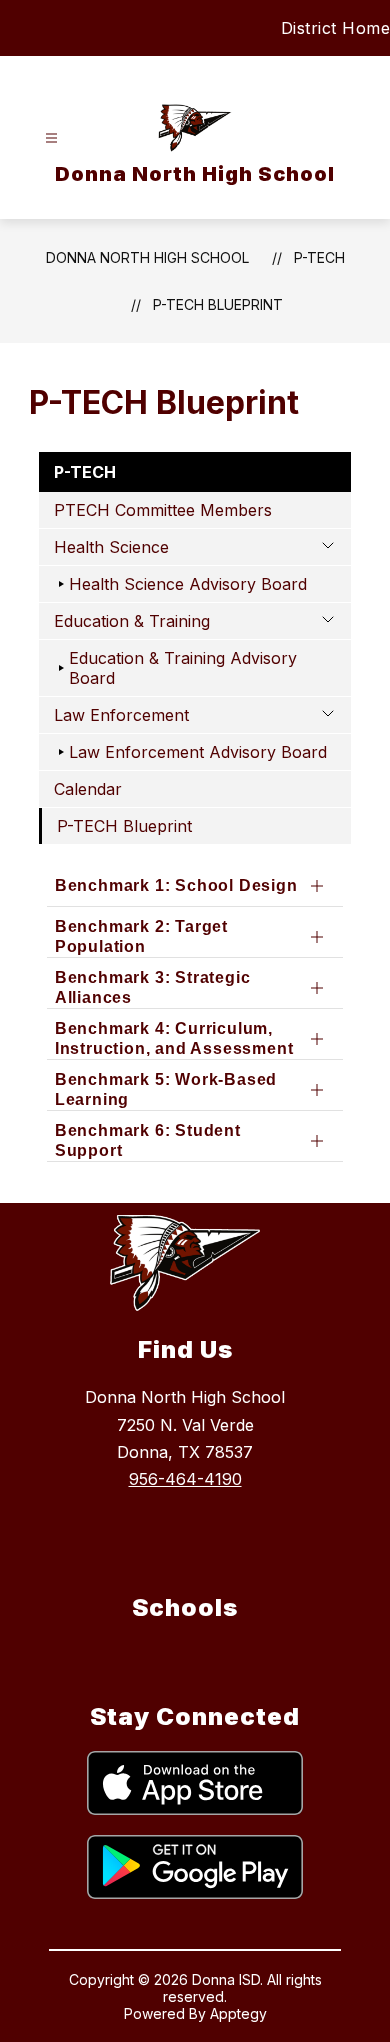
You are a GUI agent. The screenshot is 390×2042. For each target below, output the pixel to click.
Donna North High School (147, 257)
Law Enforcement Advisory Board (198, 752)
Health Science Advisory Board (188, 584)
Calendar (88, 789)
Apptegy (238, 2013)
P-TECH (319, 257)
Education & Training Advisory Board (183, 668)
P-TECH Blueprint (218, 304)
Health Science (111, 547)
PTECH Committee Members (163, 510)
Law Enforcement (121, 715)
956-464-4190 (185, 1479)
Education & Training (132, 621)
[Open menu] (51, 138)
